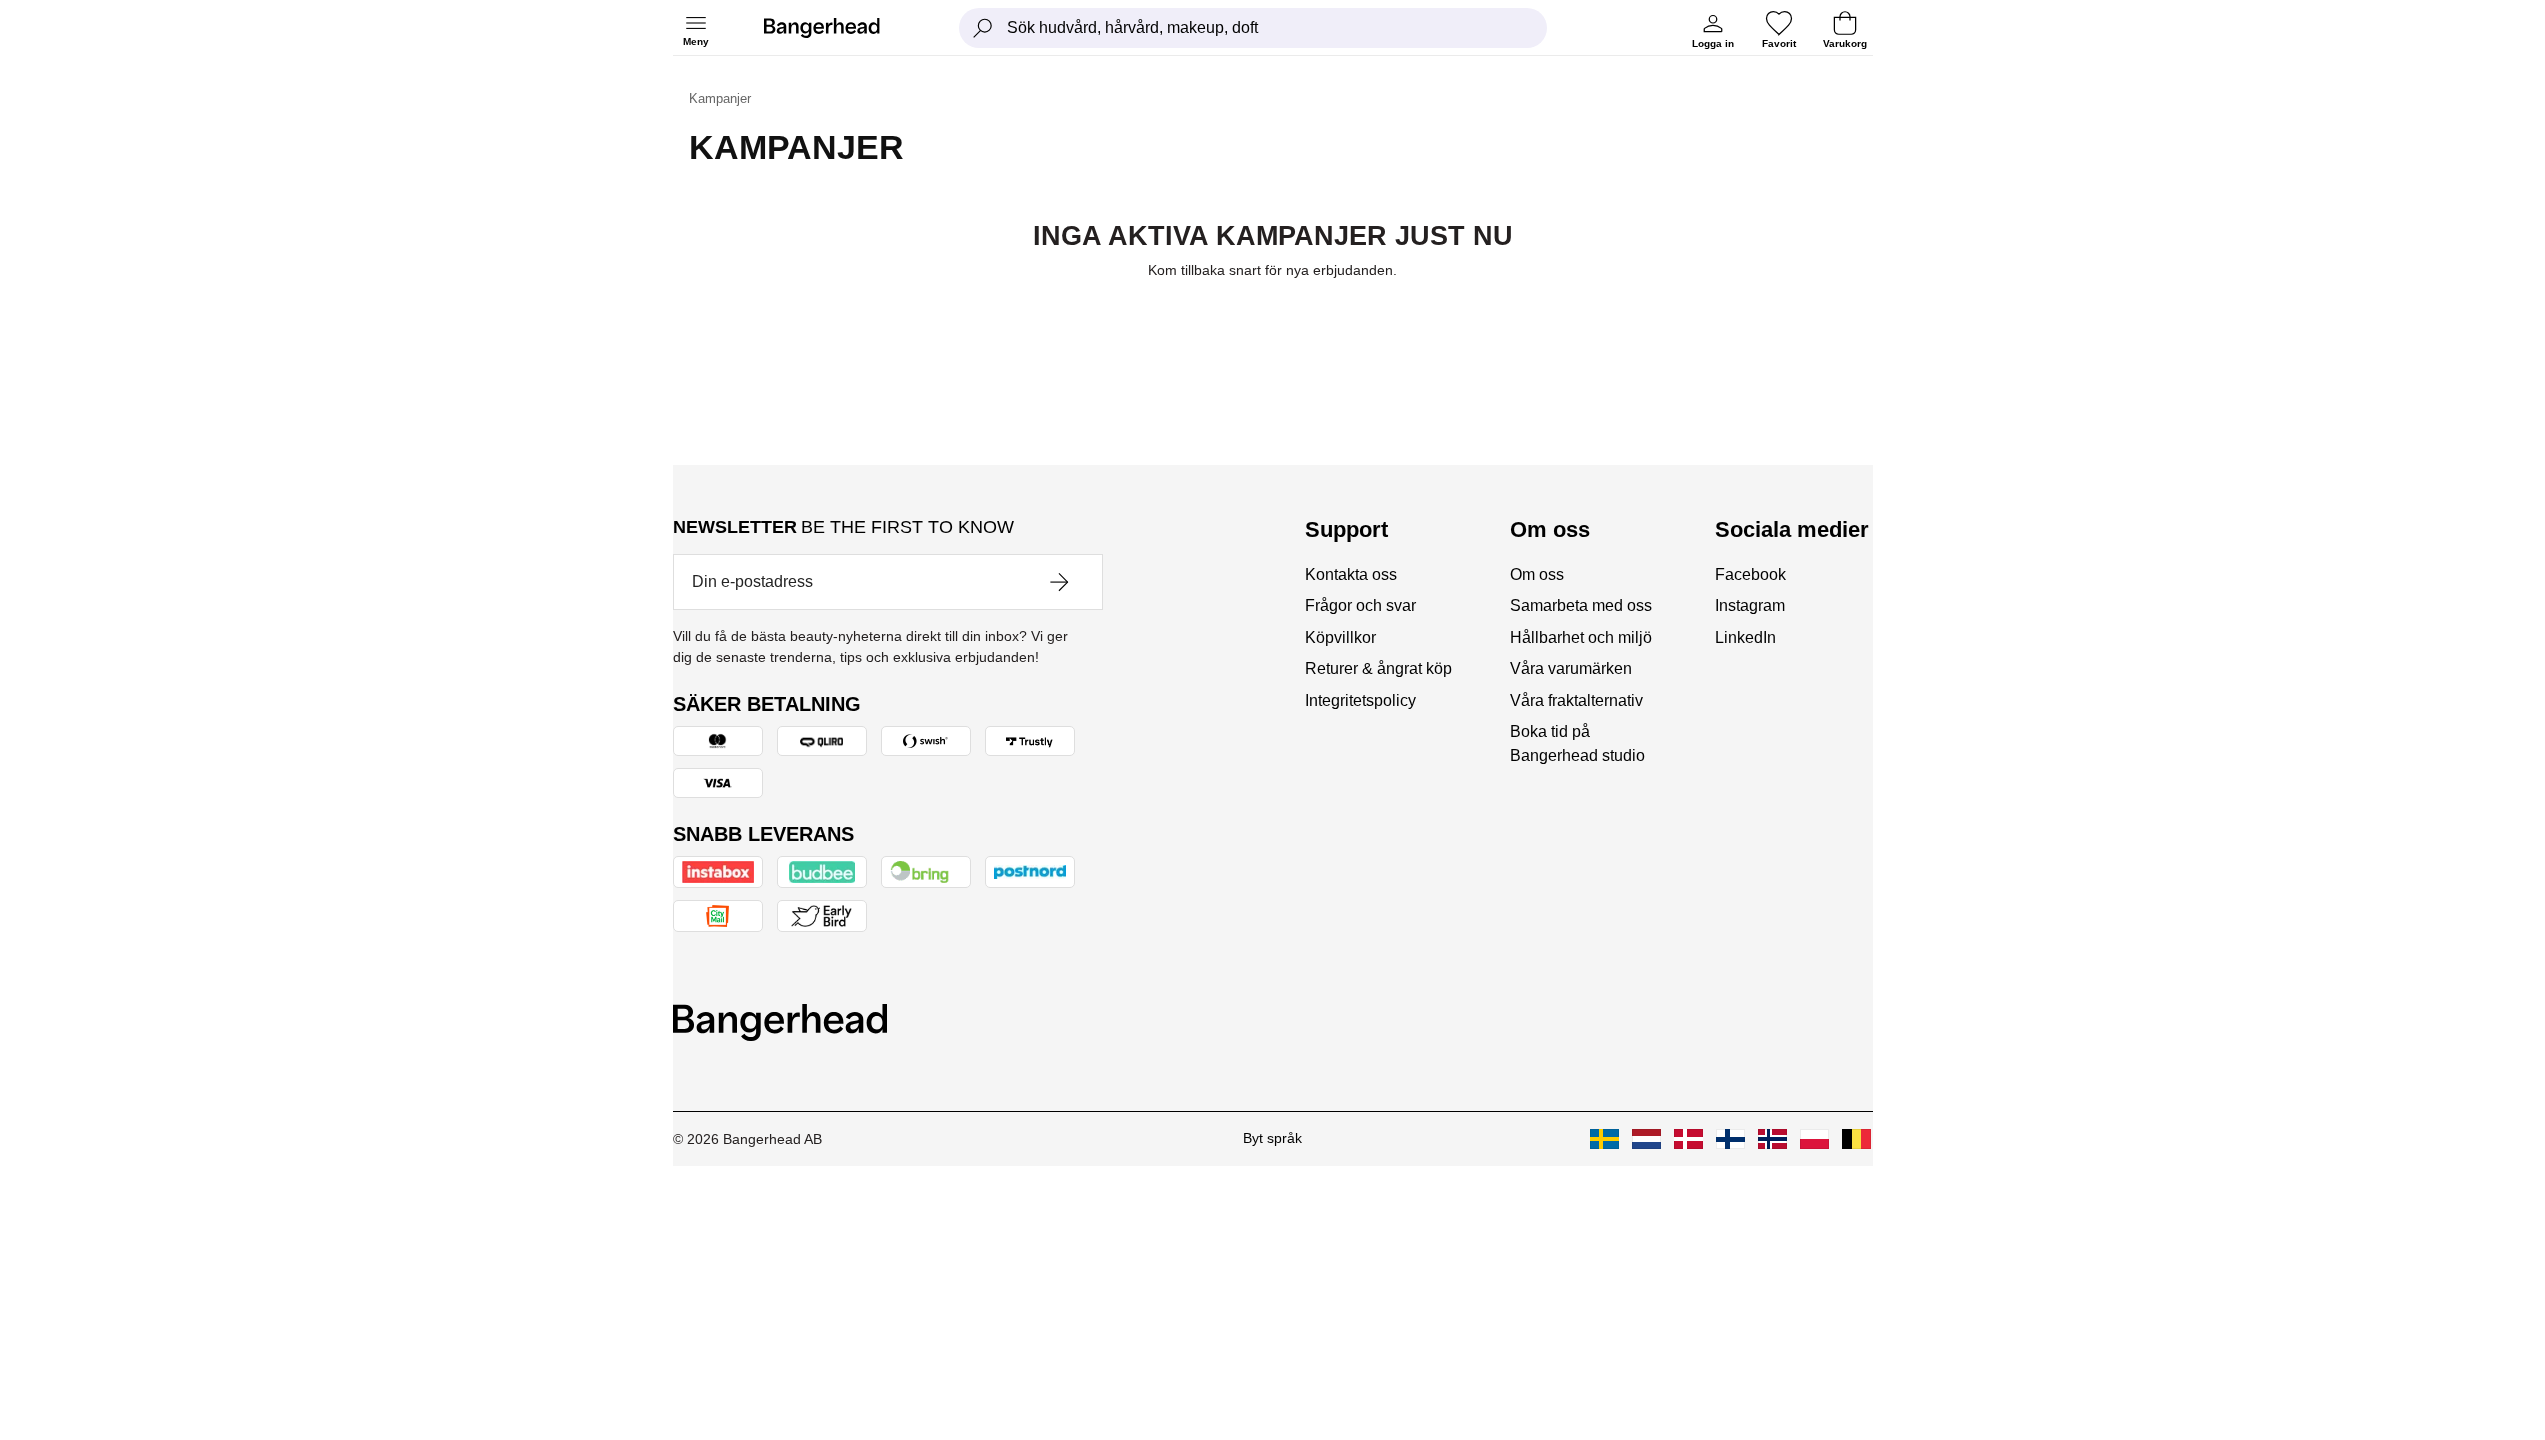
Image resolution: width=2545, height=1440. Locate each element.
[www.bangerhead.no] (1772, 1139)
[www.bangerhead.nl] (1646, 1139)
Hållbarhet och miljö (1581, 637)
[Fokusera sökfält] (983, 28)
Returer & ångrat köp (1378, 668)
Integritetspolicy (1360, 700)
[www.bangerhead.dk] (1688, 1139)
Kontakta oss (1351, 574)
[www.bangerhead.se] (1604, 1139)
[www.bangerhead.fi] (1730, 1139)
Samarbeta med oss (1581, 605)
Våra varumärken (1571, 668)
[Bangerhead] (838, 28)
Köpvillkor (1340, 637)
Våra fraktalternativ (1576, 700)
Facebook (1750, 574)
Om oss (1537, 574)
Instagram (1750, 605)
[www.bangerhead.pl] (1814, 1139)
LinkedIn (1745, 637)
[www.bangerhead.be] (1856, 1139)
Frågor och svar (1360, 605)
